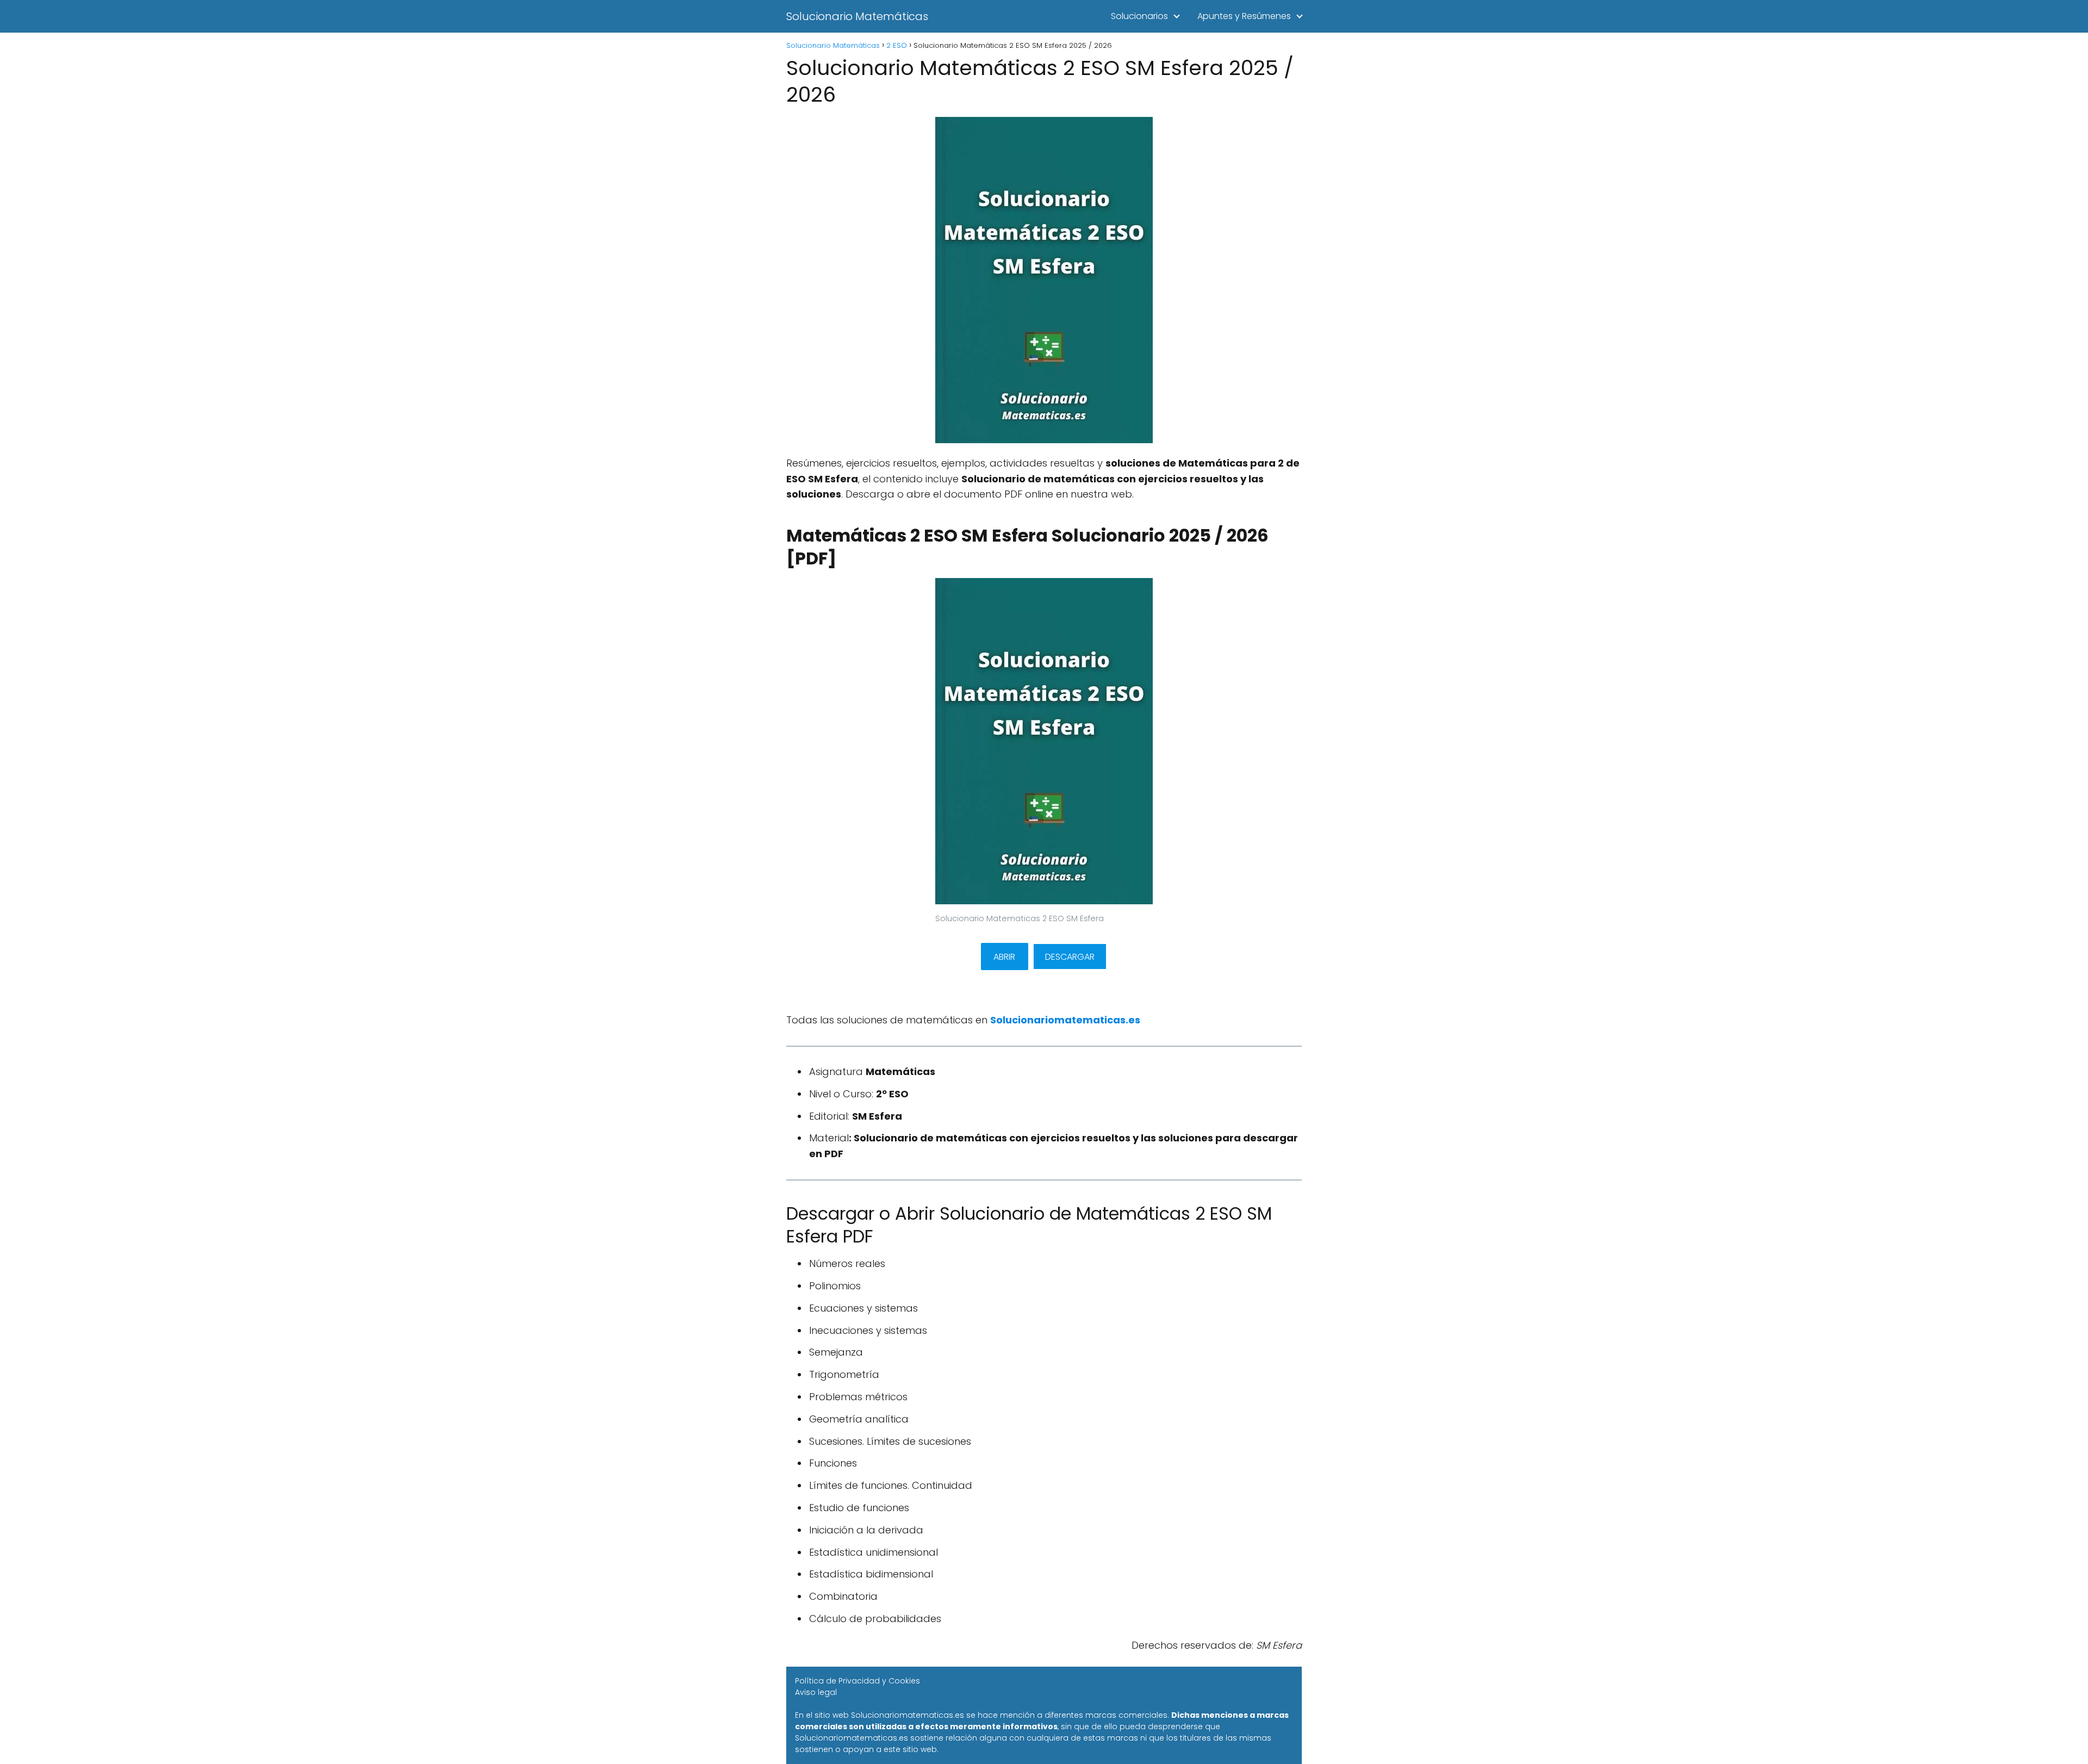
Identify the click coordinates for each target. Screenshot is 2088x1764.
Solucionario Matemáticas (857, 16)
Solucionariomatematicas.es (1065, 1020)
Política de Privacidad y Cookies (857, 1681)
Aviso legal (816, 1692)
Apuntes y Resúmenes (1244, 16)
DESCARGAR (1070, 957)
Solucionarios (1139, 16)
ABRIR (1004, 957)
